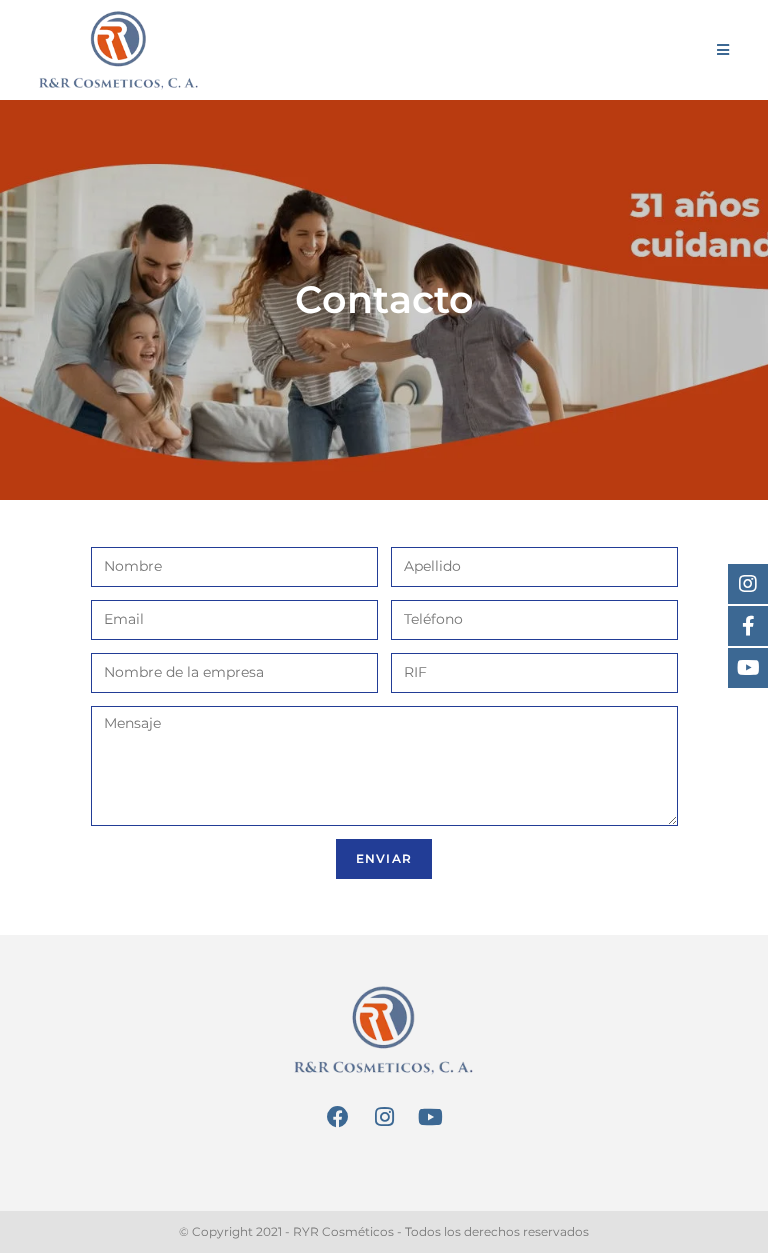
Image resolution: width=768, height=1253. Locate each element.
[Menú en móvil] (723, 50)
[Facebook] (338, 1118)
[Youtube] (430, 1118)
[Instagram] (384, 1118)
